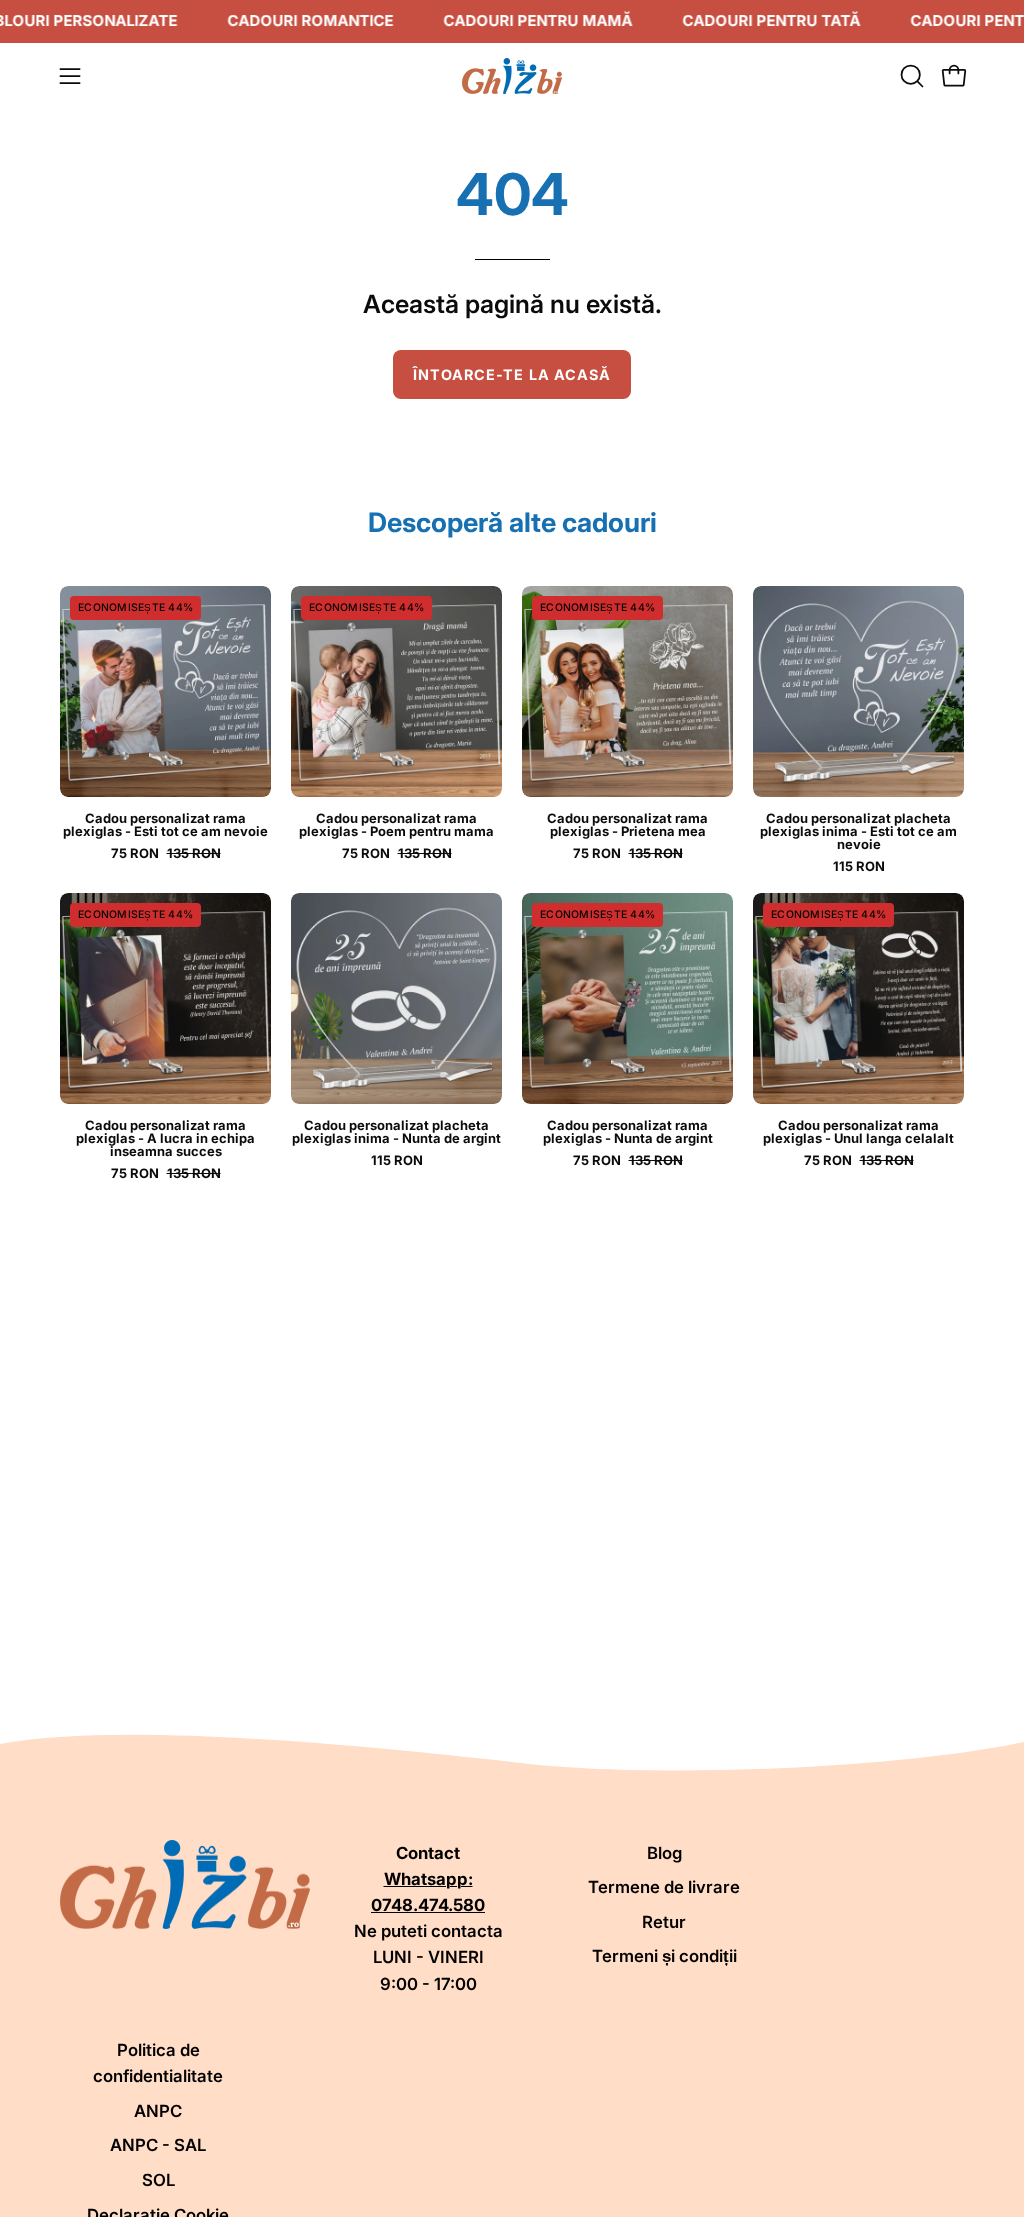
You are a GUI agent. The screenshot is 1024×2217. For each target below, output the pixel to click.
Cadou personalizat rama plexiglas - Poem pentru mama (396, 825)
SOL (158, 2180)
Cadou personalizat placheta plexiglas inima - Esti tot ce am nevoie (858, 831)
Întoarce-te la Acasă (512, 374)
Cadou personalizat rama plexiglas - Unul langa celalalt (858, 1132)
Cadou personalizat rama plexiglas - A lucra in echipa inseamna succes (165, 1138)
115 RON (859, 866)
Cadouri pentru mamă (537, 20)
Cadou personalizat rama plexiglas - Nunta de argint (628, 1132)
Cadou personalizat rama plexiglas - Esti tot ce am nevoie (165, 825)
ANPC (158, 2111)
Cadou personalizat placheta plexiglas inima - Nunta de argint (396, 1132)
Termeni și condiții (664, 1956)
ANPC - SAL (158, 2145)
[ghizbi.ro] (512, 76)
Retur (664, 1922)
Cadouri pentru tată (771, 20)
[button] (910, 76)
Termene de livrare (664, 1887)
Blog (664, 1853)
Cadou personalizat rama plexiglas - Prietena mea (627, 825)
